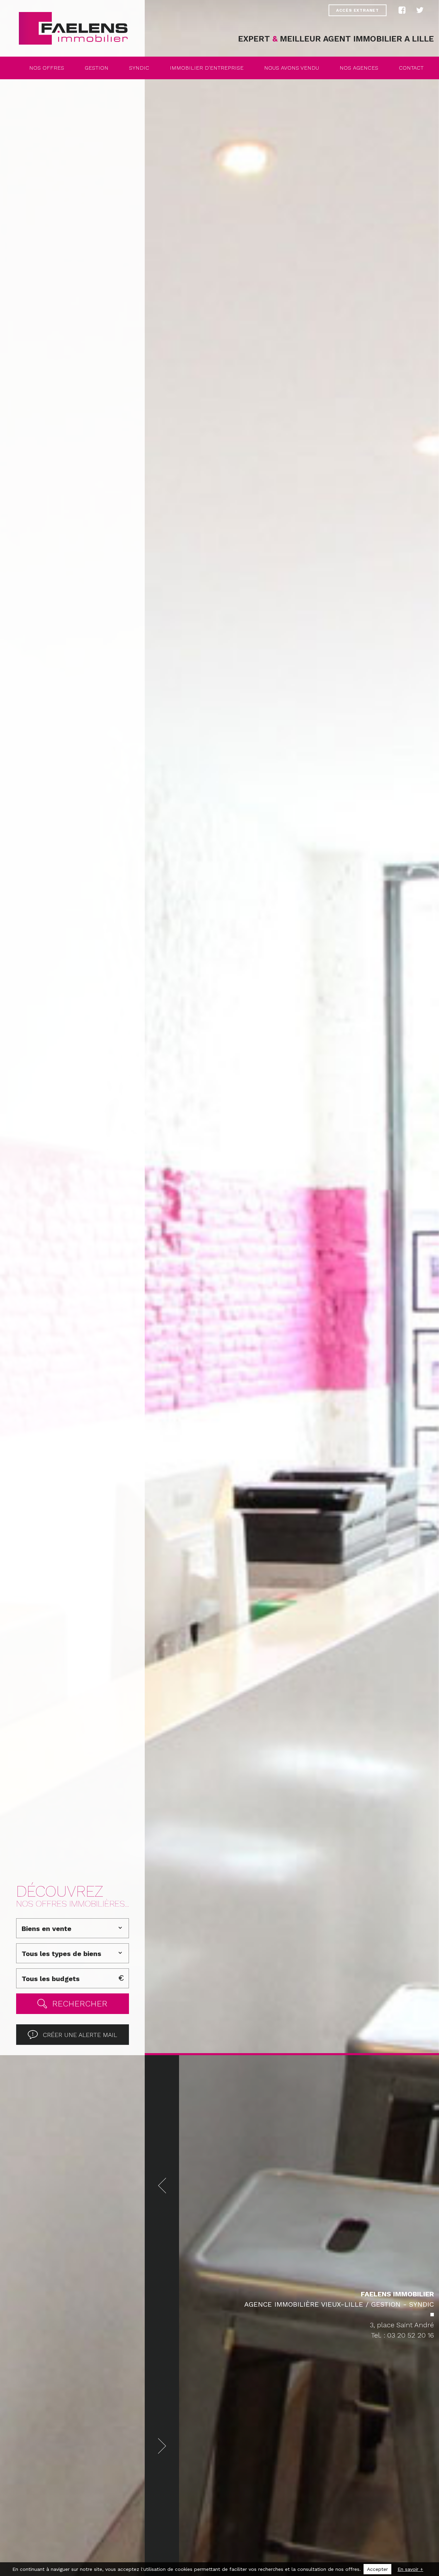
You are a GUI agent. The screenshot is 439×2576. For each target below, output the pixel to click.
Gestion (97, 68)
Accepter (377, 2569)
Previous (162, 2185)
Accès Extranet (358, 10)
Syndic (139, 68)
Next (162, 2446)
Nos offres (47, 68)
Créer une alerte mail (80, 2035)
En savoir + (410, 2569)
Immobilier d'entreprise (207, 68)
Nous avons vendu (292, 68)
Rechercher (80, 2004)
